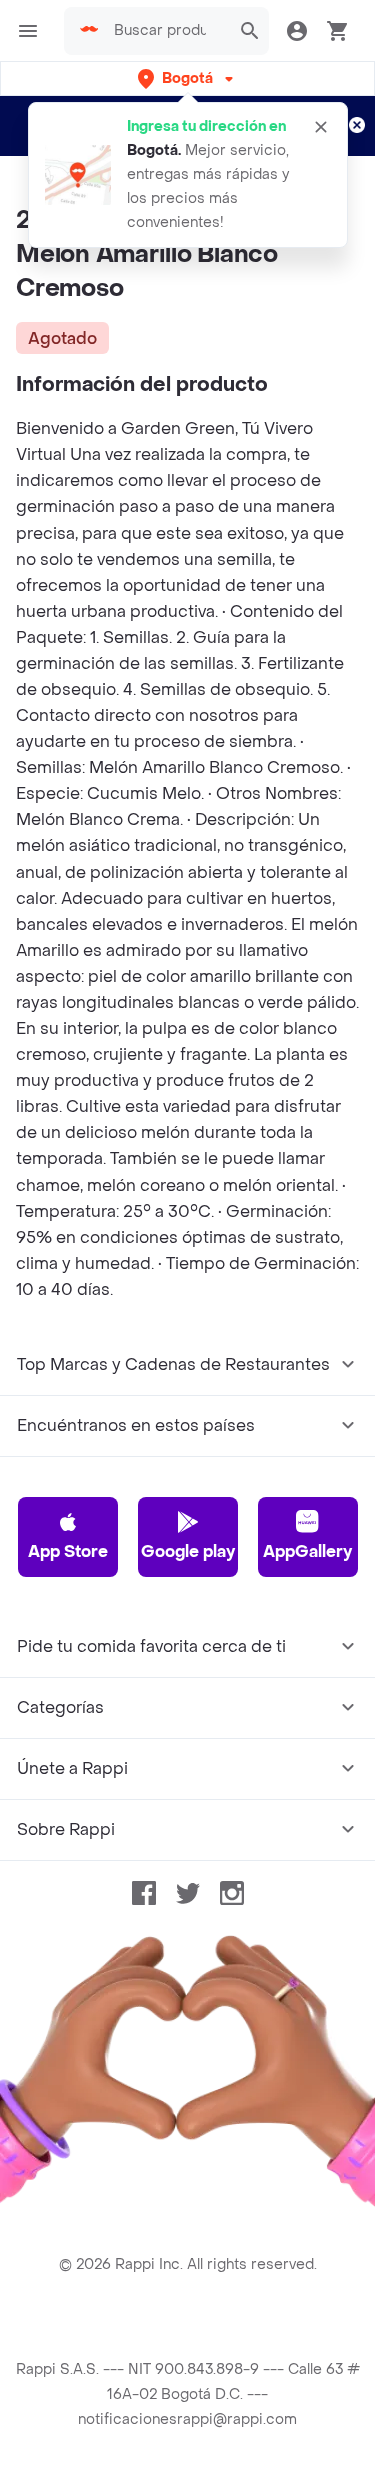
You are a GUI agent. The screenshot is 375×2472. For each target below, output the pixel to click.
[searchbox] (166, 31)
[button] (187, 78)
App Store (68, 1551)
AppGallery (307, 1551)
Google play (188, 1551)
